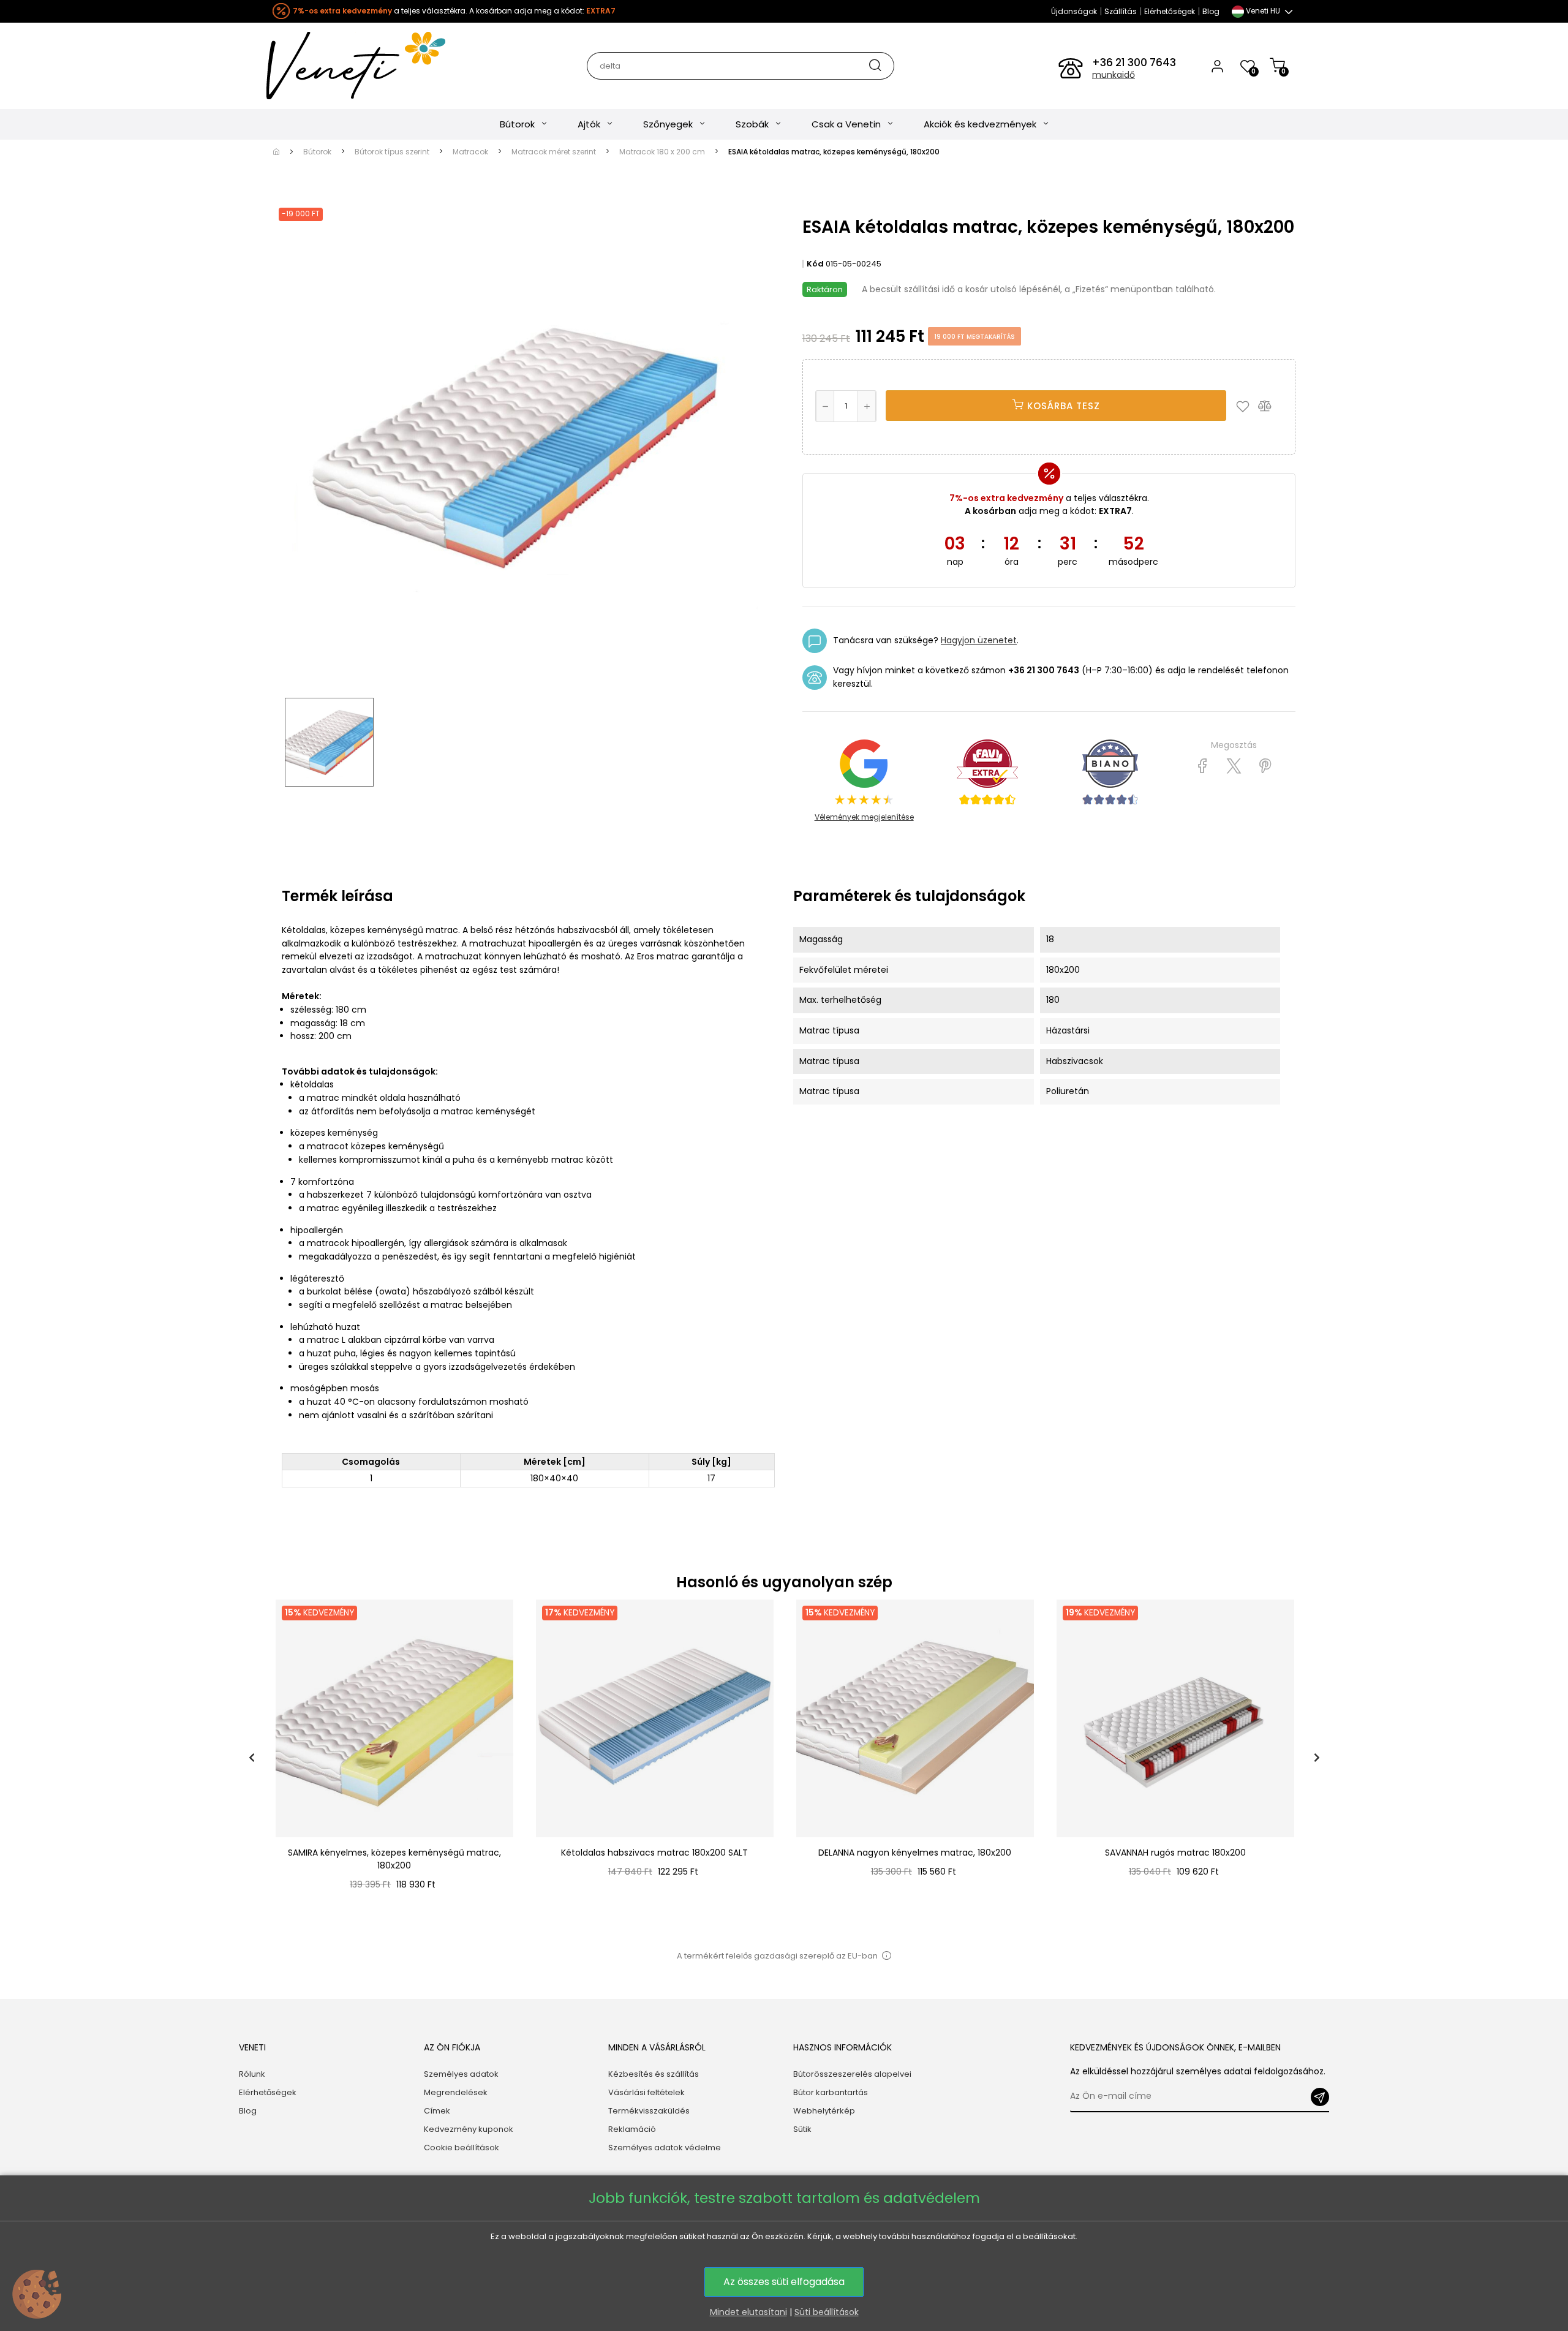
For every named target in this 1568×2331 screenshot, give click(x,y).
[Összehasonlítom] (1270, 406)
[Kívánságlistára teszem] (1246, 406)
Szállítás (1121, 11)
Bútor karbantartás (831, 2092)
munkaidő (1114, 75)
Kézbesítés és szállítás (654, 2074)
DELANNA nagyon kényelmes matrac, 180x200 (915, 1853)
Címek (437, 2111)
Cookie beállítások (462, 2148)
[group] (394, 1758)
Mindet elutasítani (748, 2312)
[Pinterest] (1265, 766)
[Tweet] (1234, 766)
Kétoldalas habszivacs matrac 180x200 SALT (654, 1853)
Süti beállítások (827, 2312)
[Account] (1217, 66)
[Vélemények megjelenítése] (987, 772)
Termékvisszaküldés (649, 2111)
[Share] (1203, 766)
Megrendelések (456, 2092)
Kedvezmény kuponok (469, 2129)
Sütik (802, 2129)
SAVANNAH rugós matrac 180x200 (1175, 1853)
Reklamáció (632, 2129)
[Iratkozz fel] (1320, 2097)
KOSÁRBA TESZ (1062, 406)
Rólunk (252, 2074)
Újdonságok (1074, 11)
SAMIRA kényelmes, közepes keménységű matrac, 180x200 (394, 1859)
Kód (815, 264)
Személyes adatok (461, 2074)
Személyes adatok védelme (665, 2148)
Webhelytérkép (824, 2111)
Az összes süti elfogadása (784, 2282)
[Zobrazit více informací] (886, 1956)
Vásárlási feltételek (646, 2092)
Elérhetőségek (1170, 11)
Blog (1211, 11)
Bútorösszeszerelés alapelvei (852, 2074)
